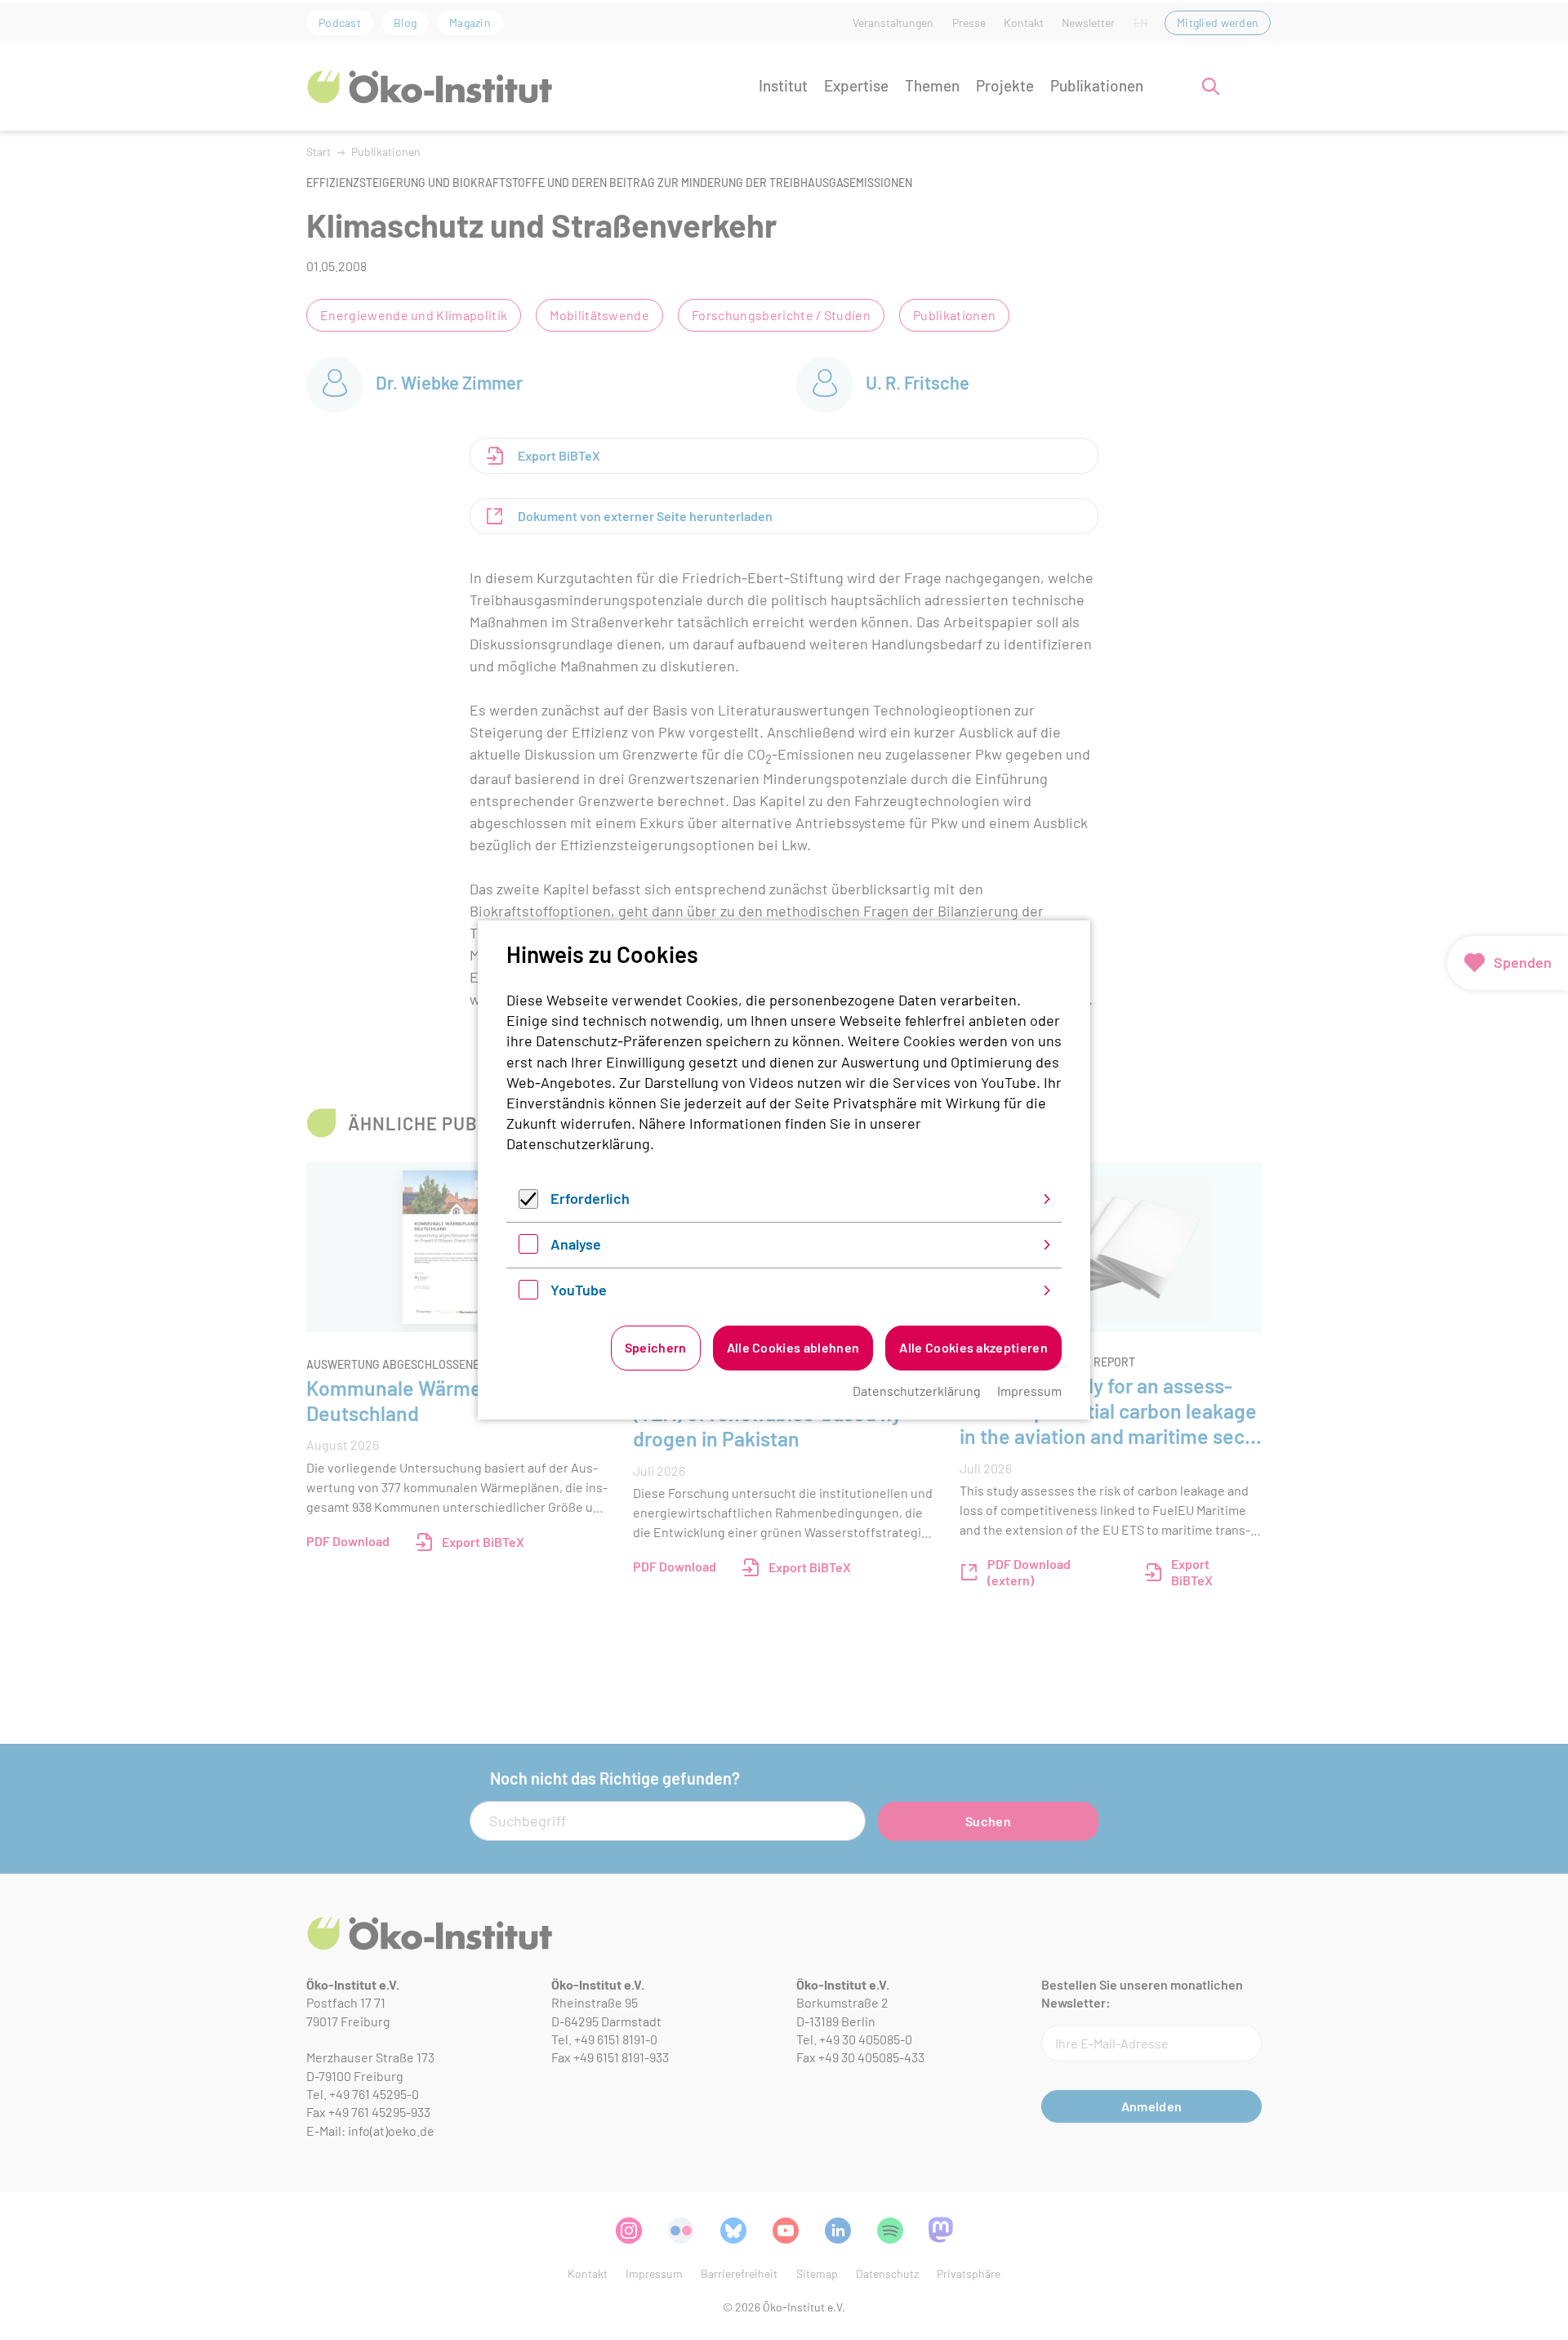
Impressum (1029, 1391)
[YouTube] (528, 1294)
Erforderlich (590, 1198)
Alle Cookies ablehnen (793, 1347)
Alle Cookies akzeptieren (973, 1347)
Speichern (656, 1347)
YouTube (579, 1290)
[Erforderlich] (528, 1203)
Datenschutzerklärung (578, 1143)
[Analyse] (528, 1248)
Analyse (576, 1244)
